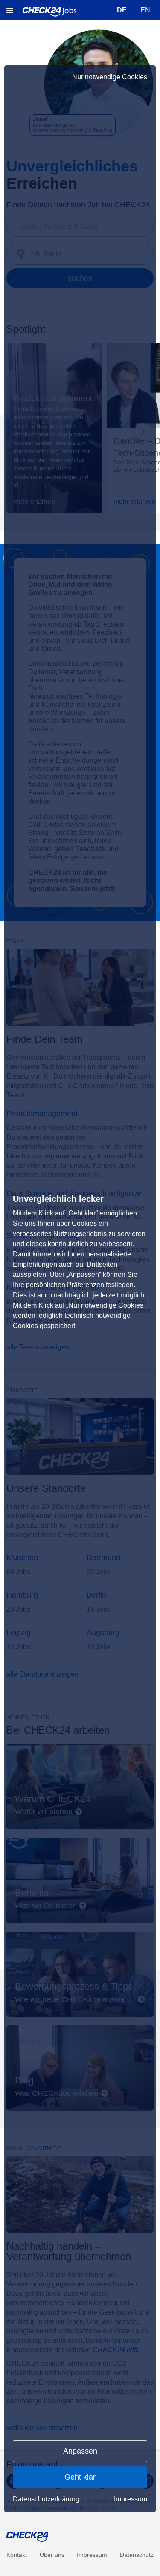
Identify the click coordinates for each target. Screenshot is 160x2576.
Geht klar (80, 2477)
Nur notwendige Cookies (110, 77)
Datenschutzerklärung (46, 2499)
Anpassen (80, 2451)
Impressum (131, 2499)
